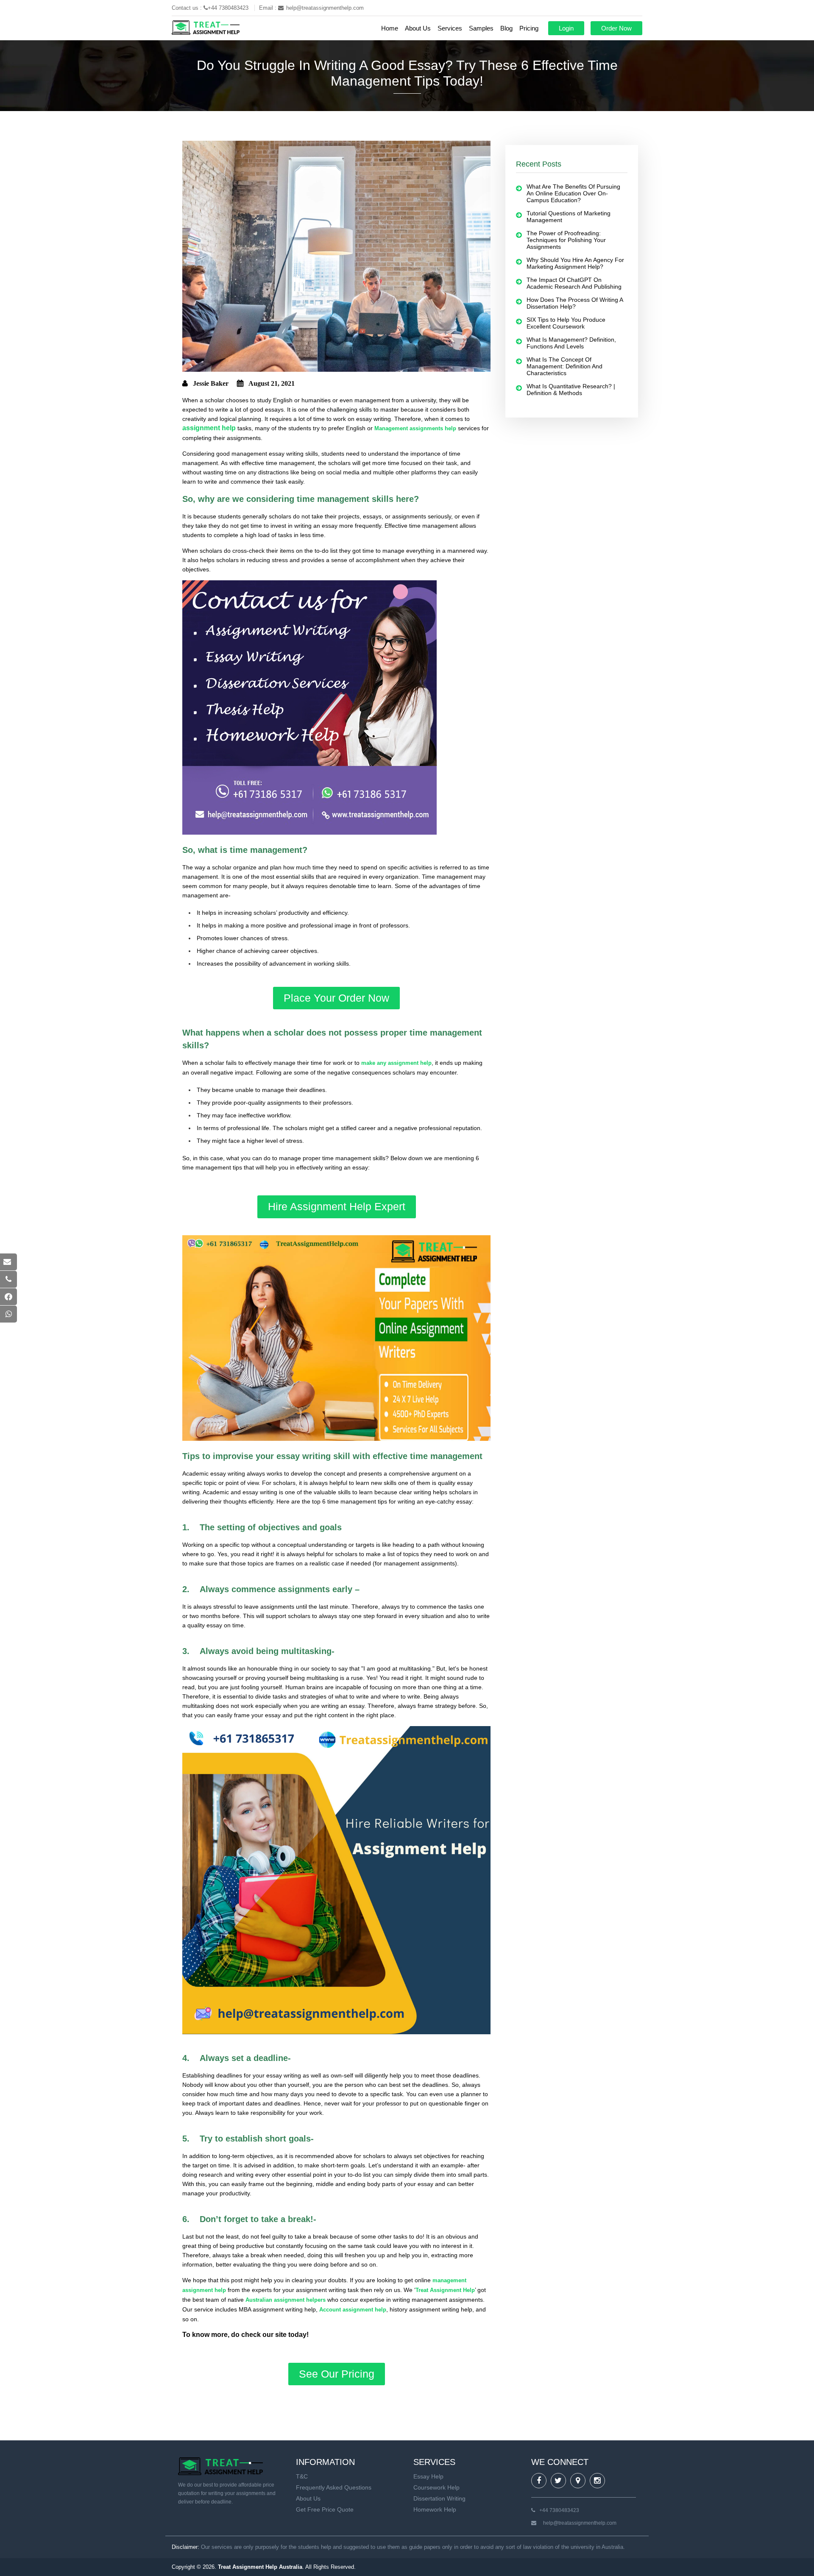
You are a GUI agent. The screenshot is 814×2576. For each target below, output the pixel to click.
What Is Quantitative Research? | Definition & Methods (571, 390)
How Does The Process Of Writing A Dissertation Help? (575, 303)
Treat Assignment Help (445, 2290)
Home (390, 28)
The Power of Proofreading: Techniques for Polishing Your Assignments (566, 240)
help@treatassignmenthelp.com (325, 8)
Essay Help (428, 2476)
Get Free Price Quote (325, 2509)
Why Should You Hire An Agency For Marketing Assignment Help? (575, 263)
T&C (302, 2476)
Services (450, 28)
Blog (506, 28)
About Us (418, 28)
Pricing (529, 28)
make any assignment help (396, 1063)
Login (566, 28)
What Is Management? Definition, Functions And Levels (571, 343)
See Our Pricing (337, 2374)
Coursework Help (436, 2487)
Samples (481, 28)
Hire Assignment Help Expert (337, 1206)
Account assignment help (353, 2310)
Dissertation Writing (439, 2498)
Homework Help (435, 2509)
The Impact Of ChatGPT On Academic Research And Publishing (574, 283)
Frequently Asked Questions (334, 2487)
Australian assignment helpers (286, 2300)
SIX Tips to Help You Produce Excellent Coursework (566, 323)
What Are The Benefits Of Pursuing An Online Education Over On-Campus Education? (573, 193)
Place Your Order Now (336, 998)
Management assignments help (415, 428)
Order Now (616, 28)
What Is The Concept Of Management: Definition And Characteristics (565, 366)
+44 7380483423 (229, 8)
